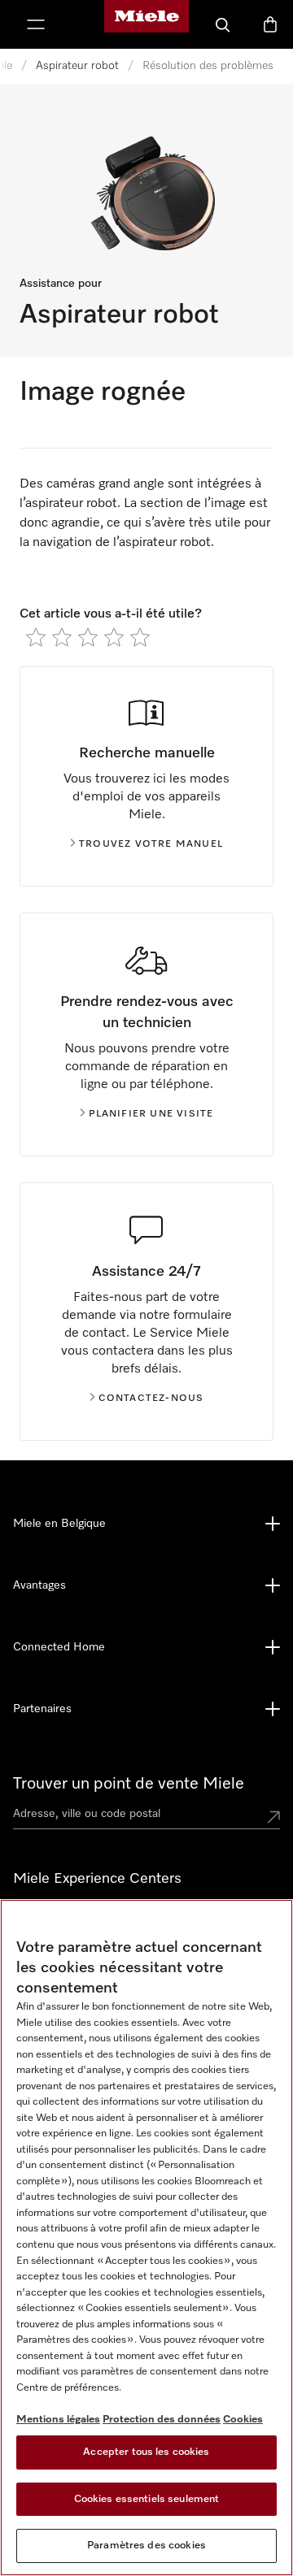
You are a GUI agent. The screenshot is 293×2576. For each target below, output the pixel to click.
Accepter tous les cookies (146, 2452)
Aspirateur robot (77, 66)
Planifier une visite (151, 1114)
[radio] (36, 637)
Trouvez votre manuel (151, 844)
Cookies (243, 2420)
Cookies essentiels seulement (147, 2499)
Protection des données (162, 2420)
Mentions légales (58, 2420)
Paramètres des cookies (146, 2546)
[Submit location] (273, 1817)
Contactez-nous (151, 1399)
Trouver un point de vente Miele (129, 1784)
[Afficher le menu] (36, 24)
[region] (146, 2238)
